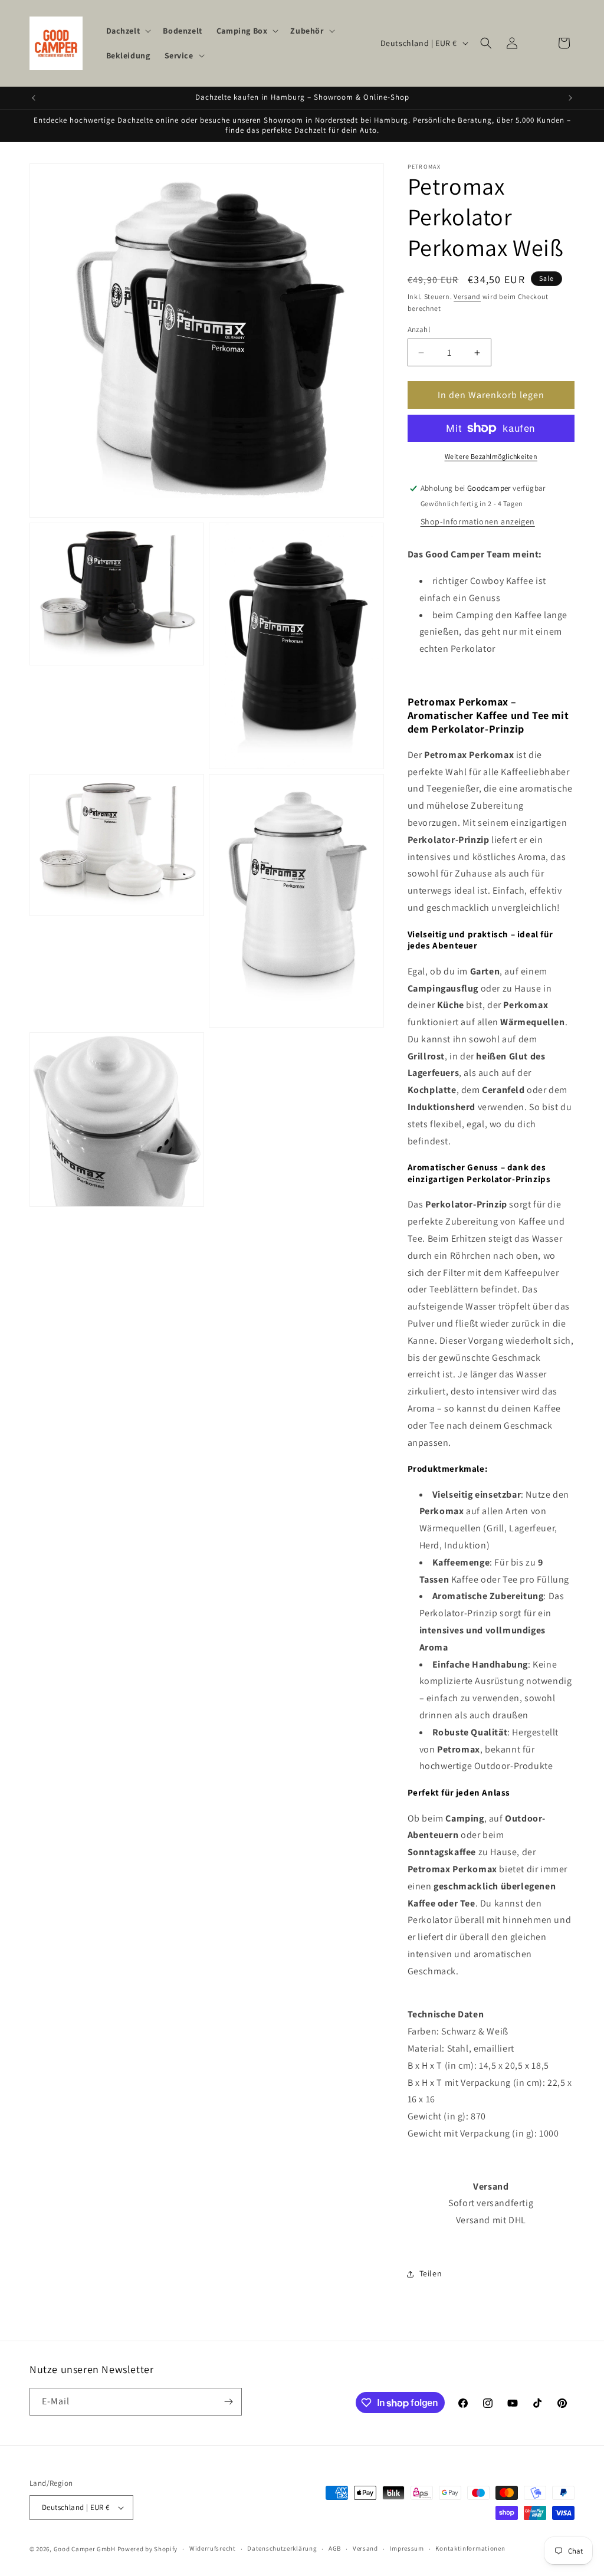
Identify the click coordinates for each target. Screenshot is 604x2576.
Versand (467, 296)
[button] (128, 31)
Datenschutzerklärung (282, 2548)
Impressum (406, 2548)
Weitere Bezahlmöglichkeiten (491, 456)
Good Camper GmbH (85, 2549)
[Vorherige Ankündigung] (34, 98)
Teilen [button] (431, 2273)
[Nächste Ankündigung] (570, 98)
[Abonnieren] (228, 2402)
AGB (335, 2548)
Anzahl (419, 329)
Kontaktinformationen (470, 2548)
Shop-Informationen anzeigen (478, 521)
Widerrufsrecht (213, 2548)
